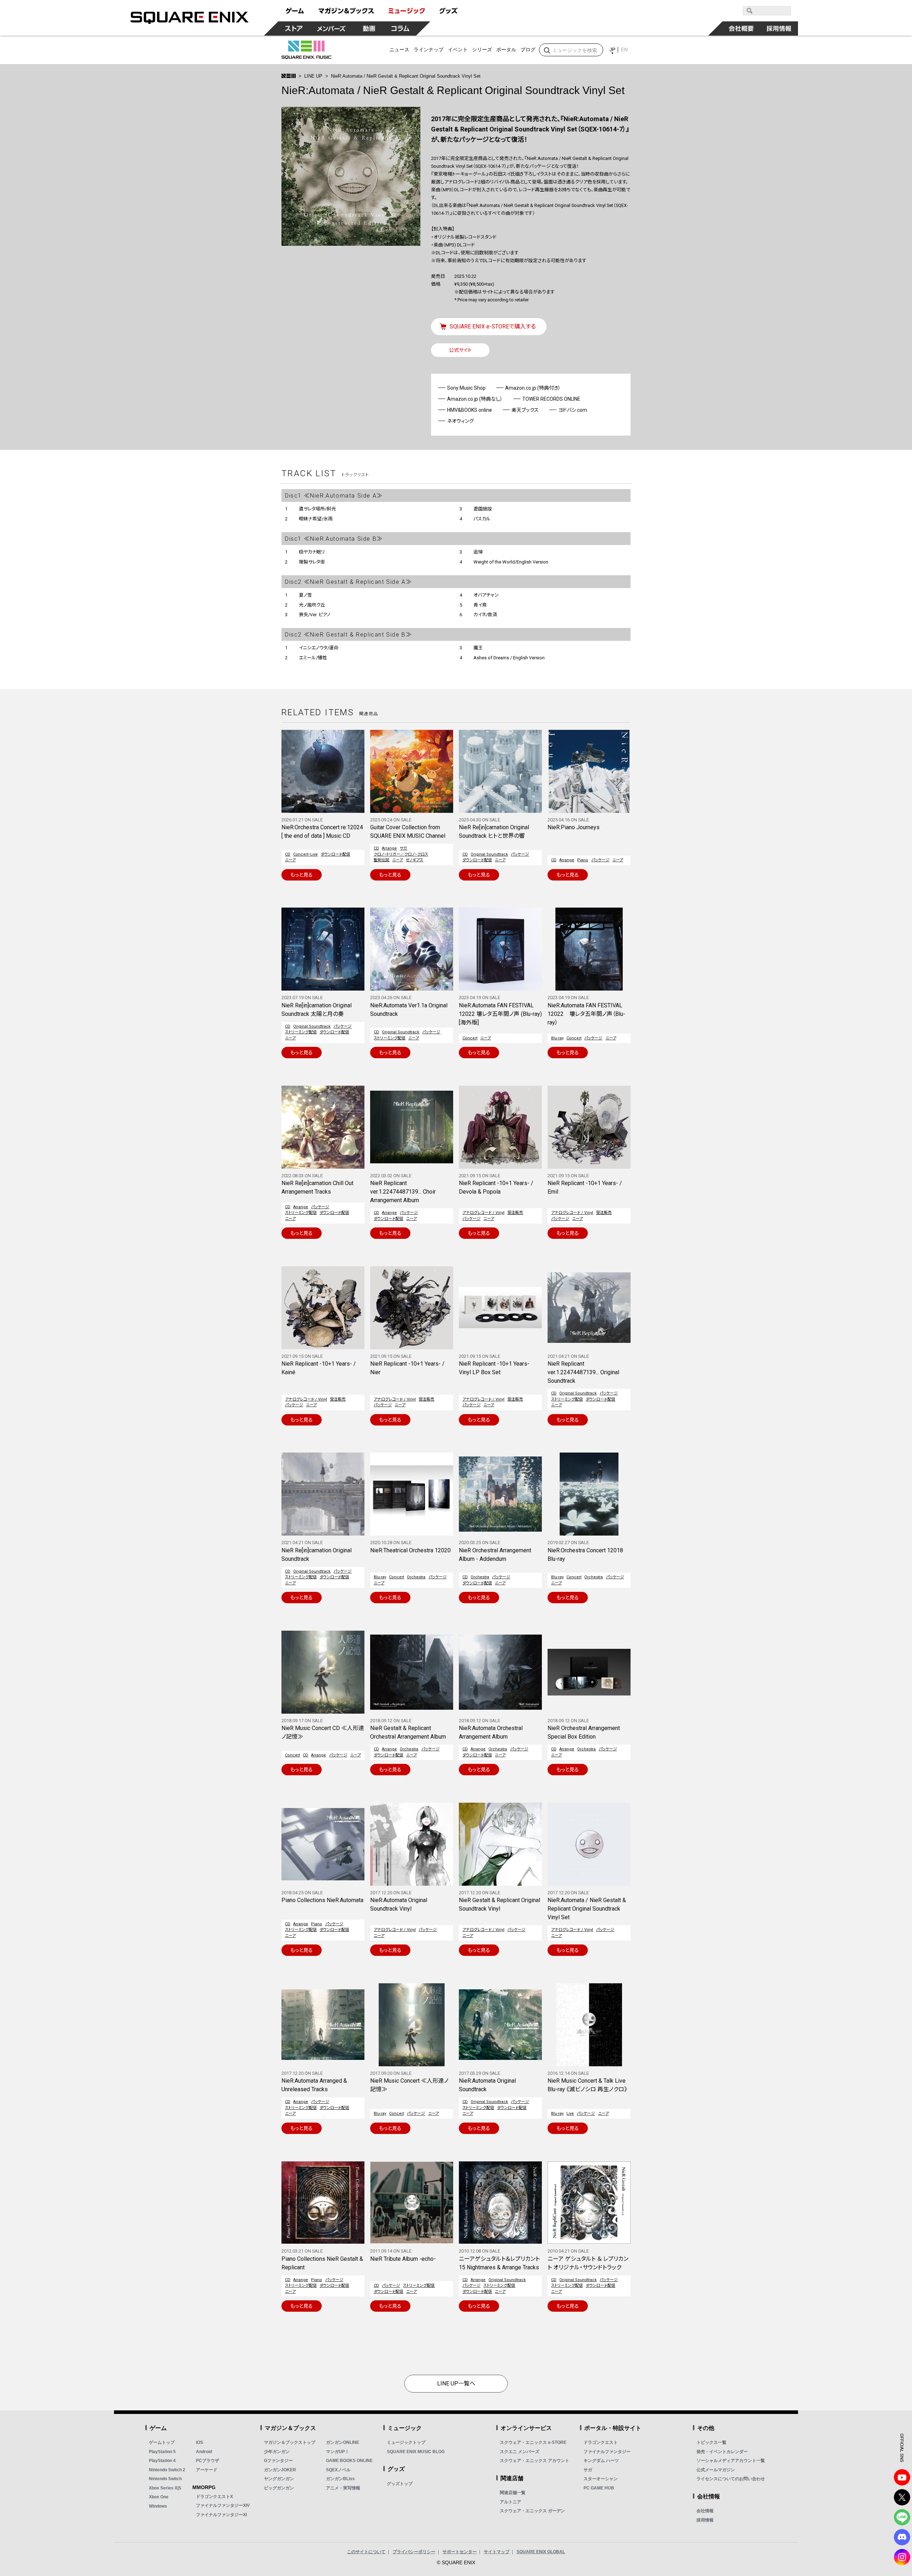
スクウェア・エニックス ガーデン (532, 2511)
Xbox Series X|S (165, 2488)
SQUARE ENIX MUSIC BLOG (416, 2452)
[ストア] (294, 28)
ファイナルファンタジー (607, 2452)
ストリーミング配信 (301, 1032)
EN (624, 50)
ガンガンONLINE (343, 2442)
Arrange (389, 848)
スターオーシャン (601, 2479)
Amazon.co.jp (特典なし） (475, 399)
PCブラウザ (208, 2461)
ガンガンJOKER (280, 2470)
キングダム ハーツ (601, 2461)
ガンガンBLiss (340, 2479)
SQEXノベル (338, 2470)
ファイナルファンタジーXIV (223, 2505)
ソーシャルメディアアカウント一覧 (731, 2461)
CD (288, 854)
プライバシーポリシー (414, 2552)
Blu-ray (557, 1038)
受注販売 (515, 1213)
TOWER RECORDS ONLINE (551, 399)
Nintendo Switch (165, 2479)
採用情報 (705, 2520)
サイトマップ (497, 2552)
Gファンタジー (278, 2461)
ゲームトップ (162, 2442)
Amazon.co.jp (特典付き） (533, 388)
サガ (403, 848)
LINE (902, 2517)
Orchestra (416, 1577)
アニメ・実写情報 (343, 2488)
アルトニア (511, 2502)
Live (570, 2113)
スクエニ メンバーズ (520, 2452)
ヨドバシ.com (573, 410)
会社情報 (705, 2511)
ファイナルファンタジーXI (221, 2515)
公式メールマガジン (716, 2470)
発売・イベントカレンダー (722, 2452)
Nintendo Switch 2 (167, 2470)
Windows (158, 2506)
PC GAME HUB (599, 2488)
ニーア (290, 860)
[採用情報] (779, 28)
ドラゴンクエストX (214, 2497)
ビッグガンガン (279, 2488)
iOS (199, 2442)
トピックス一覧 (711, 2442)
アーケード (207, 2470)
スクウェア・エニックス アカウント (535, 2461)
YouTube (902, 2477)
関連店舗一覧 (513, 2493)
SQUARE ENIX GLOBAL (541, 2552)
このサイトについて (366, 2552)
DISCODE (902, 2537)
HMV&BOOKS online (470, 410)
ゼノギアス (414, 860)
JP (612, 50)
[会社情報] (741, 28)
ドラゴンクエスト (601, 2442)
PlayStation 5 (162, 2452)
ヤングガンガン (279, 2479)
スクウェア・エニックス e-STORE (533, 2442)
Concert (470, 1038)
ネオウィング (460, 421)
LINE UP (313, 76)
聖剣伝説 (382, 860)
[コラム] (400, 28)
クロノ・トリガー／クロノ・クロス (401, 854)
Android (204, 2452)
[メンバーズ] (331, 28)
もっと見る (302, 875)
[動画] (369, 28)
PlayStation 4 (162, 2461)
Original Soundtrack (489, 854)
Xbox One (159, 2497)
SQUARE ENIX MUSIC (306, 50)
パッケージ (520, 854)
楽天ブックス (525, 410)
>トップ (289, 76)
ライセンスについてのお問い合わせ (731, 2479)
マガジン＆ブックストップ (290, 2442)
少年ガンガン (277, 2452)
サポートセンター (460, 2552)
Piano (583, 860)
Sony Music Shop (466, 388)
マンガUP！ (338, 2452)
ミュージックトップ (406, 2442)
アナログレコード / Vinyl (483, 1213)
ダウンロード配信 (335, 854)
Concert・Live (305, 854)
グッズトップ (400, 2484)
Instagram (902, 2557)
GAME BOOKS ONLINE (349, 2461)
